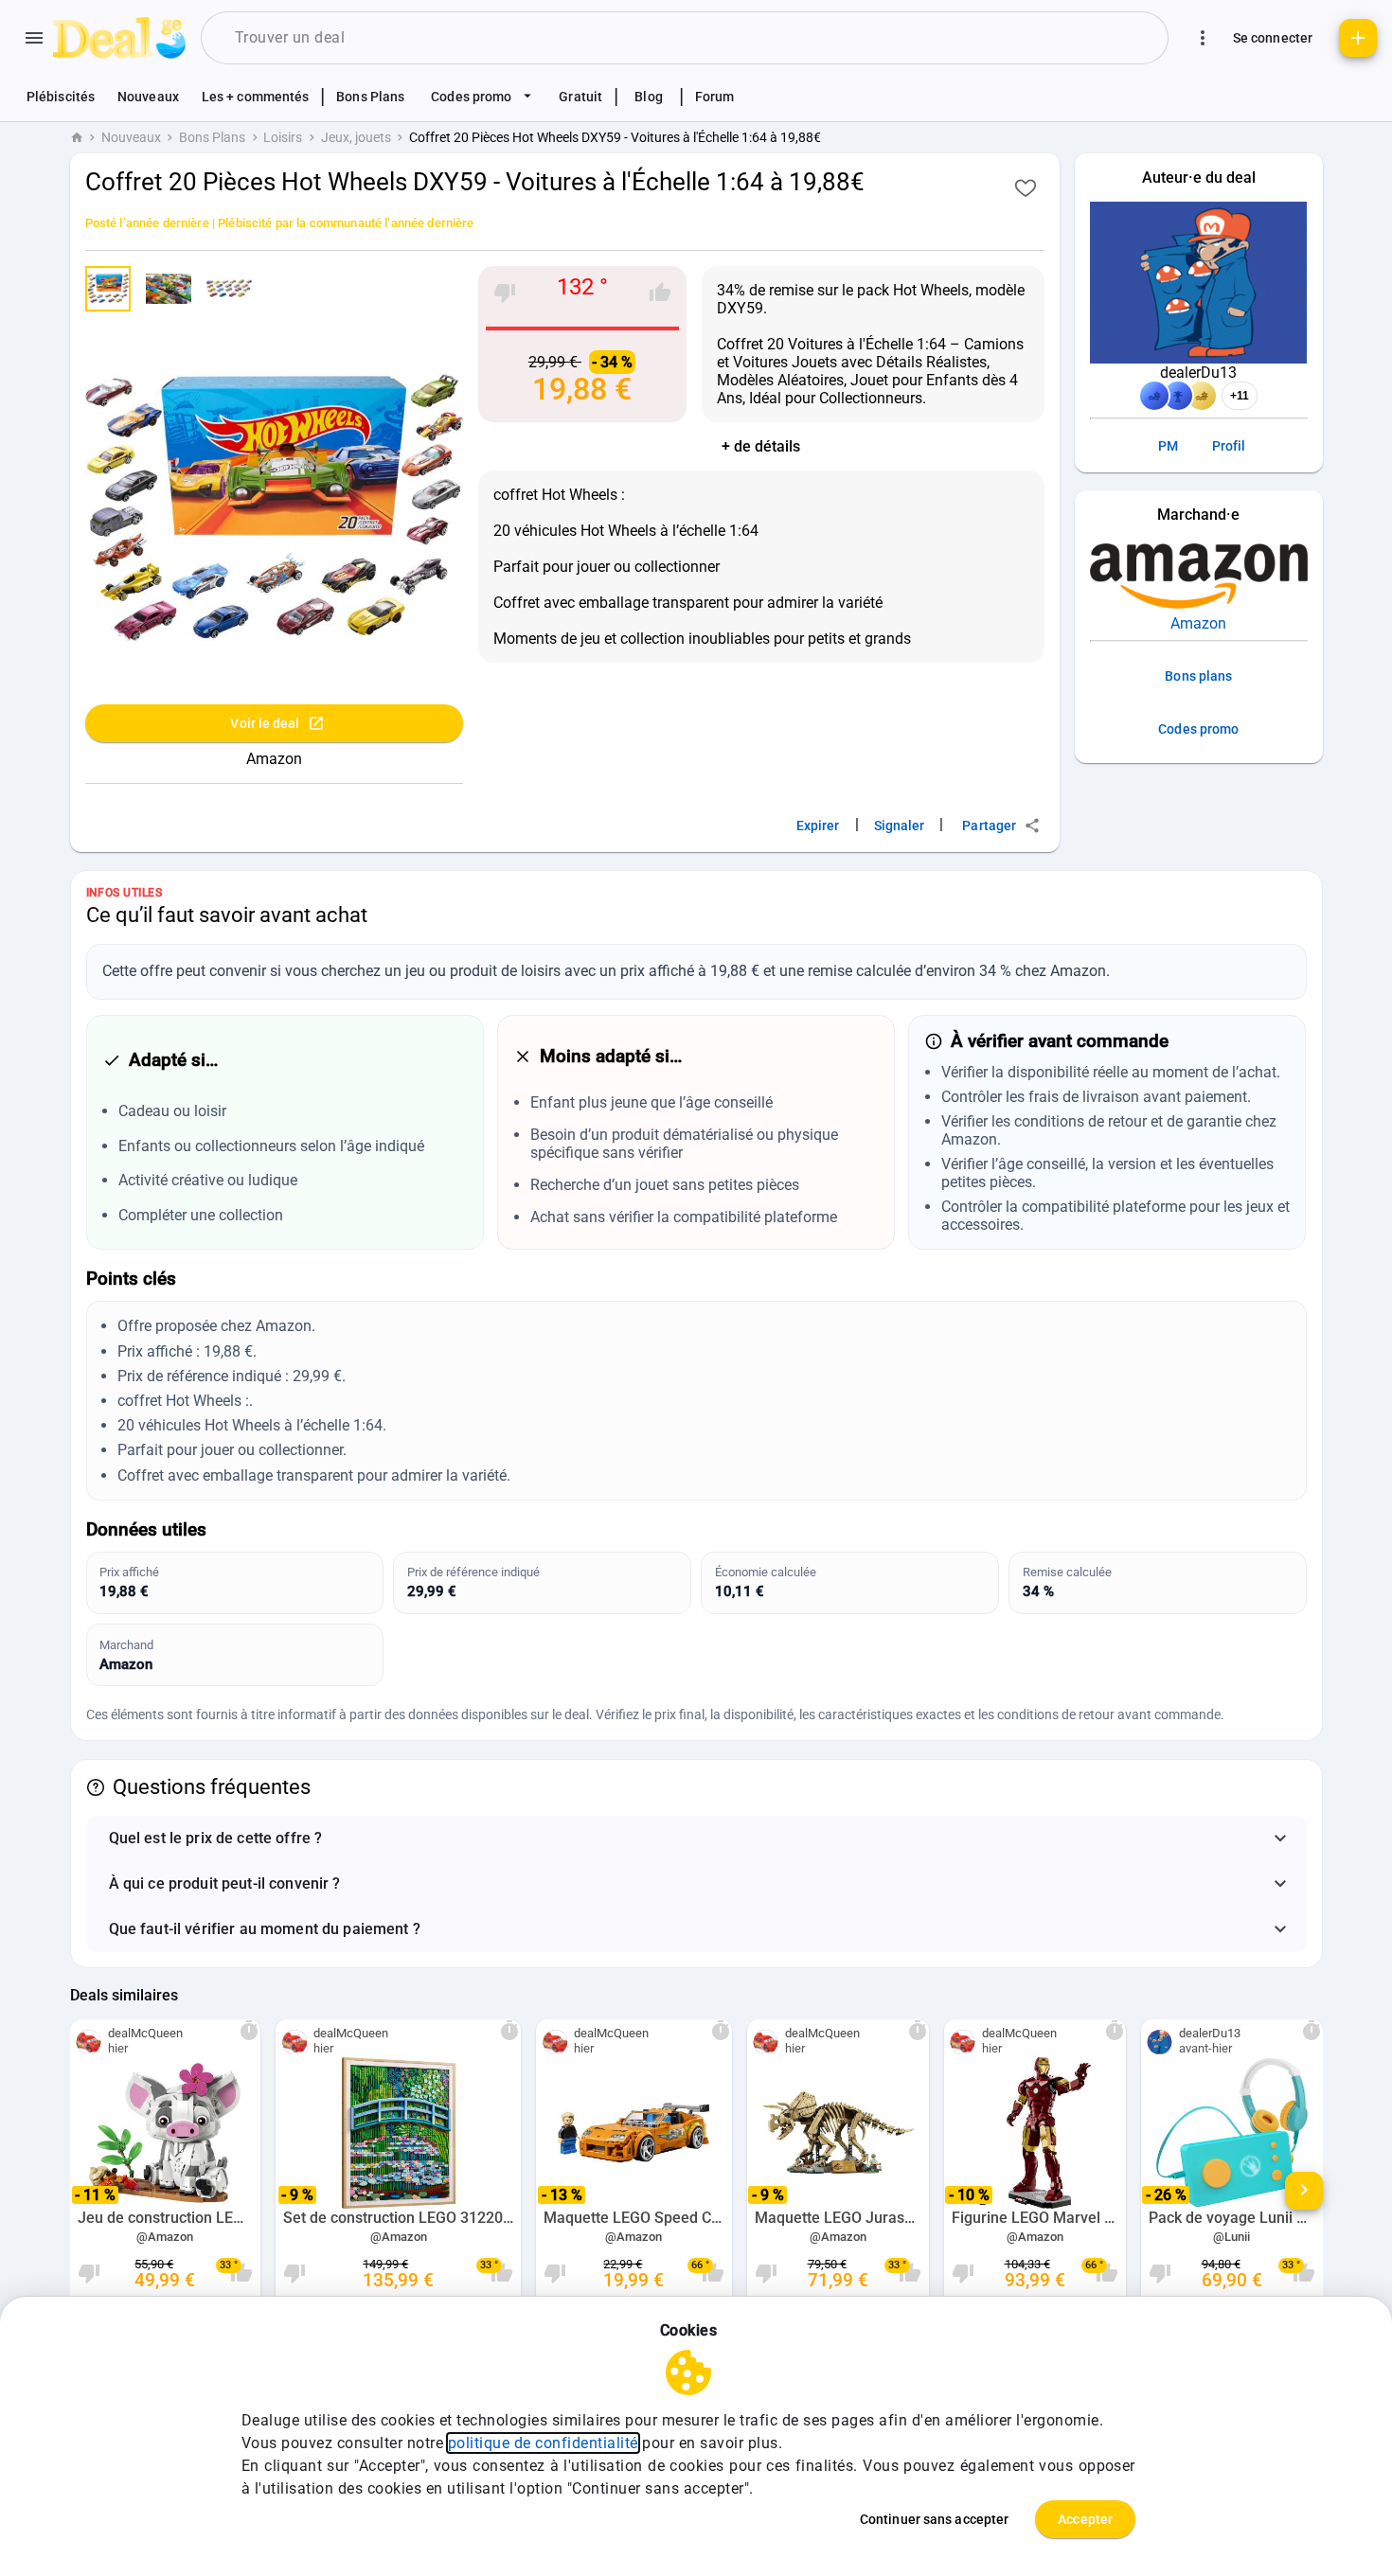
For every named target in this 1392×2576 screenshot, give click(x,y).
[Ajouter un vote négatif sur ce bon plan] (505, 293)
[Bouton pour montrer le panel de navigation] (34, 38)
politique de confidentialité (543, 2443)
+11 (1240, 396)
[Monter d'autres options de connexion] (1203, 38)
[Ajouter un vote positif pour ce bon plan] (660, 293)
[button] (696, 1839)
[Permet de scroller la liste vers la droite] (1304, 2191)
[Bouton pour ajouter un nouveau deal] (1358, 38)
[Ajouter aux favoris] (1026, 187)
